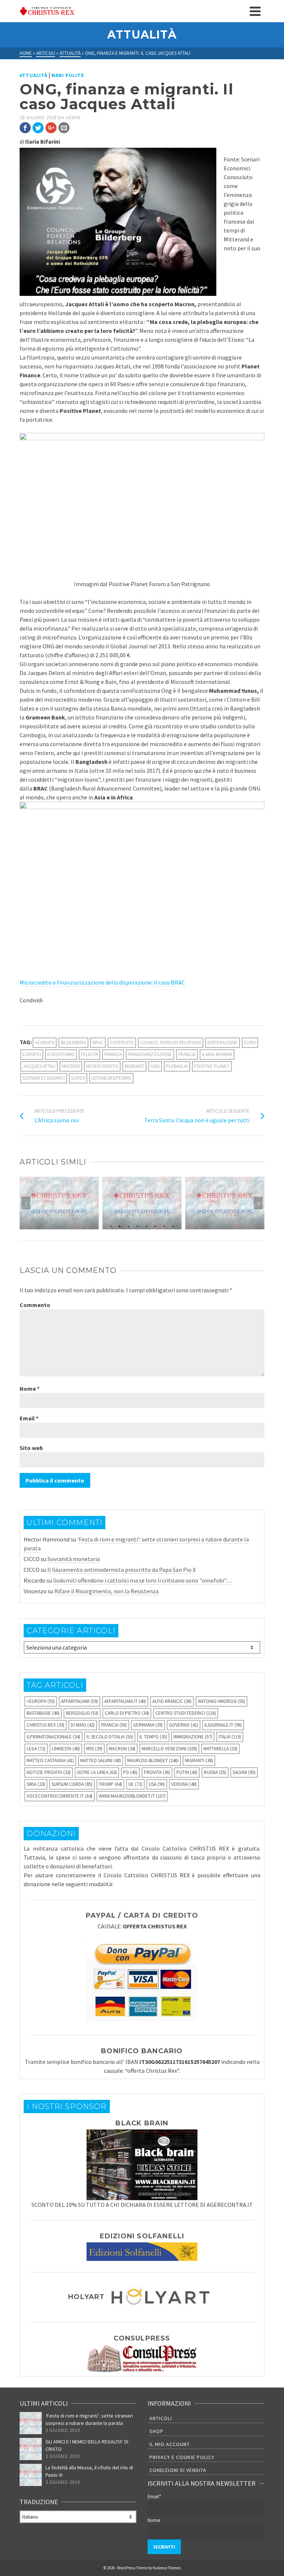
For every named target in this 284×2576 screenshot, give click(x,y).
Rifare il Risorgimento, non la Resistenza (106, 1591)
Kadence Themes (167, 2568)
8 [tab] (173, 1226)
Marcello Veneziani (169, 1749)
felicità (89, 1054)
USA (157, 1784)
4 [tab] (138, 1226)
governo (184, 1725)
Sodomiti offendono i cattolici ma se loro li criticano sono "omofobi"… (143, 1580)
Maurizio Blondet (153, 1760)
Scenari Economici (44, 1078)
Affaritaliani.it (125, 1701)
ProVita (157, 1772)
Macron (71, 1066)
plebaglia (177, 1066)
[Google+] (51, 128)
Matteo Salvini (101, 1760)
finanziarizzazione (150, 1054)
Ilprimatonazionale (53, 1737)
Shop (156, 2431)
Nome (30, 1389)
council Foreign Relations (171, 1043)
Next (258, 1203)
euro (250, 1043)
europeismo (61, 1054)
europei (32, 1054)
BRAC (98, 1043)
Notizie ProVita (49, 1772)
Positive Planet (212, 1066)
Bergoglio (82, 1713)
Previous (26, 1203)
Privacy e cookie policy (182, 2457)
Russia (215, 1772)
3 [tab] (129, 1226)
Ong (155, 1066)
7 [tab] (164, 1226)
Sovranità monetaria (74, 1559)
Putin (187, 1772)
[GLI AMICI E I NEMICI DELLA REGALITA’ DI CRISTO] (31, 2449)
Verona (184, 1784)
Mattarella (220, 1749)
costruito (122, 1043)
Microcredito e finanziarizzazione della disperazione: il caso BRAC (102, 982)
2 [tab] (120, 1226)
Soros (78, 1078)
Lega (36, 1749)
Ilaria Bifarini (217, 1054)
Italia (230, 1737)
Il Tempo (153, 1737)
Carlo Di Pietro (127, 1713)
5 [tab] (146, 1226)
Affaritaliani (80, 1701)
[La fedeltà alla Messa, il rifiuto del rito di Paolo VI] (31, 2475)
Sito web (31, 1448)
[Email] (64, 128)
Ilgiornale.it (223, 1725)
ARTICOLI (161, 2418)
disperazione (223, 1043)
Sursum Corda (72, 1784)
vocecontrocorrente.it (60, 1796)
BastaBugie (43, 1713)
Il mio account (170, 2444)
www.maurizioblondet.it (132, 1796)
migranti (134, 1066)
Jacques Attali (39, 1066)
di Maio (83, 1725)
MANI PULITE (68, 75)
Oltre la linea (97, 1772)
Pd (130, 1772)
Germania (148, 1725)
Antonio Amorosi (222, 1701)
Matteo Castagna (50, 1760)
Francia (187, 1054)
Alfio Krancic (172, 1701)
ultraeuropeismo (111, 1078)
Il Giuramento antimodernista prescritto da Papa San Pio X (121, 1570)
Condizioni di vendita (178, 2470)
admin (73, 118)
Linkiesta (66, 1749)
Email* (154, 2496)
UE (135, 1784)
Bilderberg (73, 1043)
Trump (110, 1784)
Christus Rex (45, 1725)
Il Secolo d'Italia (110, 1737)
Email (29, 1418)
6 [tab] (155, 1226)
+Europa (45, 1043)
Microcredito (102, 1066)
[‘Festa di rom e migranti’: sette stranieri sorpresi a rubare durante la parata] (31, 2423)
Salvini (244, 1772)
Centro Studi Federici (186, 1713)
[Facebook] (25, 128)
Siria (36, 1784)
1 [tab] (111, 1226)
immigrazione (193, 1737)
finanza (113, 1054)
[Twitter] (38, 128)
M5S (94, 1749)
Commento (35, 1305)
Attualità (33, 75)
